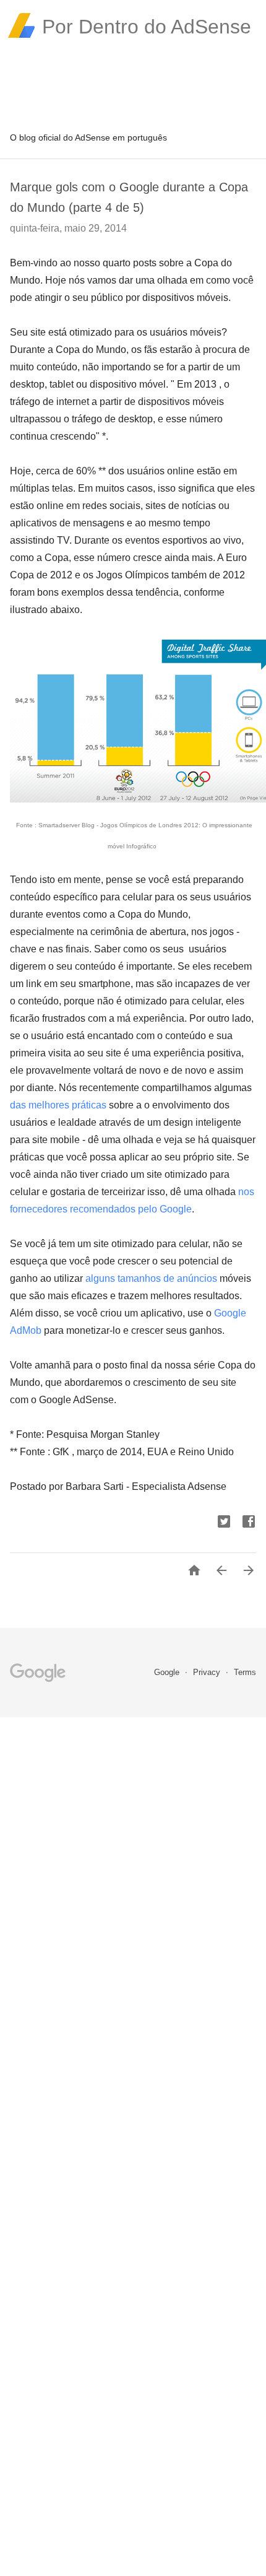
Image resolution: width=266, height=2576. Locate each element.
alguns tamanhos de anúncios (151, 1278)
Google (168, 1672)
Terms (245, 1672)
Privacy (208, 1672)
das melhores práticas (58, 1105)
